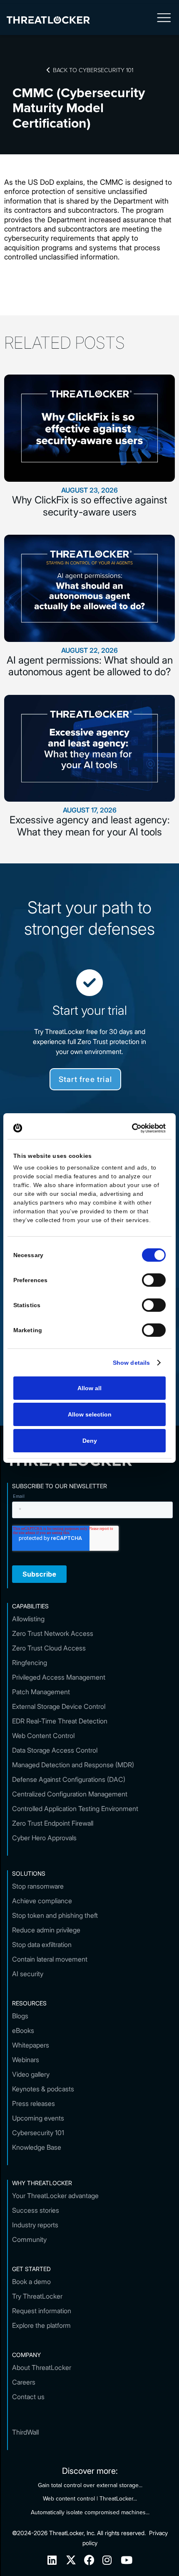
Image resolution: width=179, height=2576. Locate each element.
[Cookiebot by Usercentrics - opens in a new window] (129, 1128)
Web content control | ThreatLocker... (90, 2498)
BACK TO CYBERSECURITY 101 (90, 70)
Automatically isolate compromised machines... (90, 2512)
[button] (164, 20)
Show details (131, 1363)
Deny (90, 1441)
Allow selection (90, 1414)
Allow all (89, 1388)
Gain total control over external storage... (90, 2485)
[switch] (154, 1280)
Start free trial (85, 1079)
